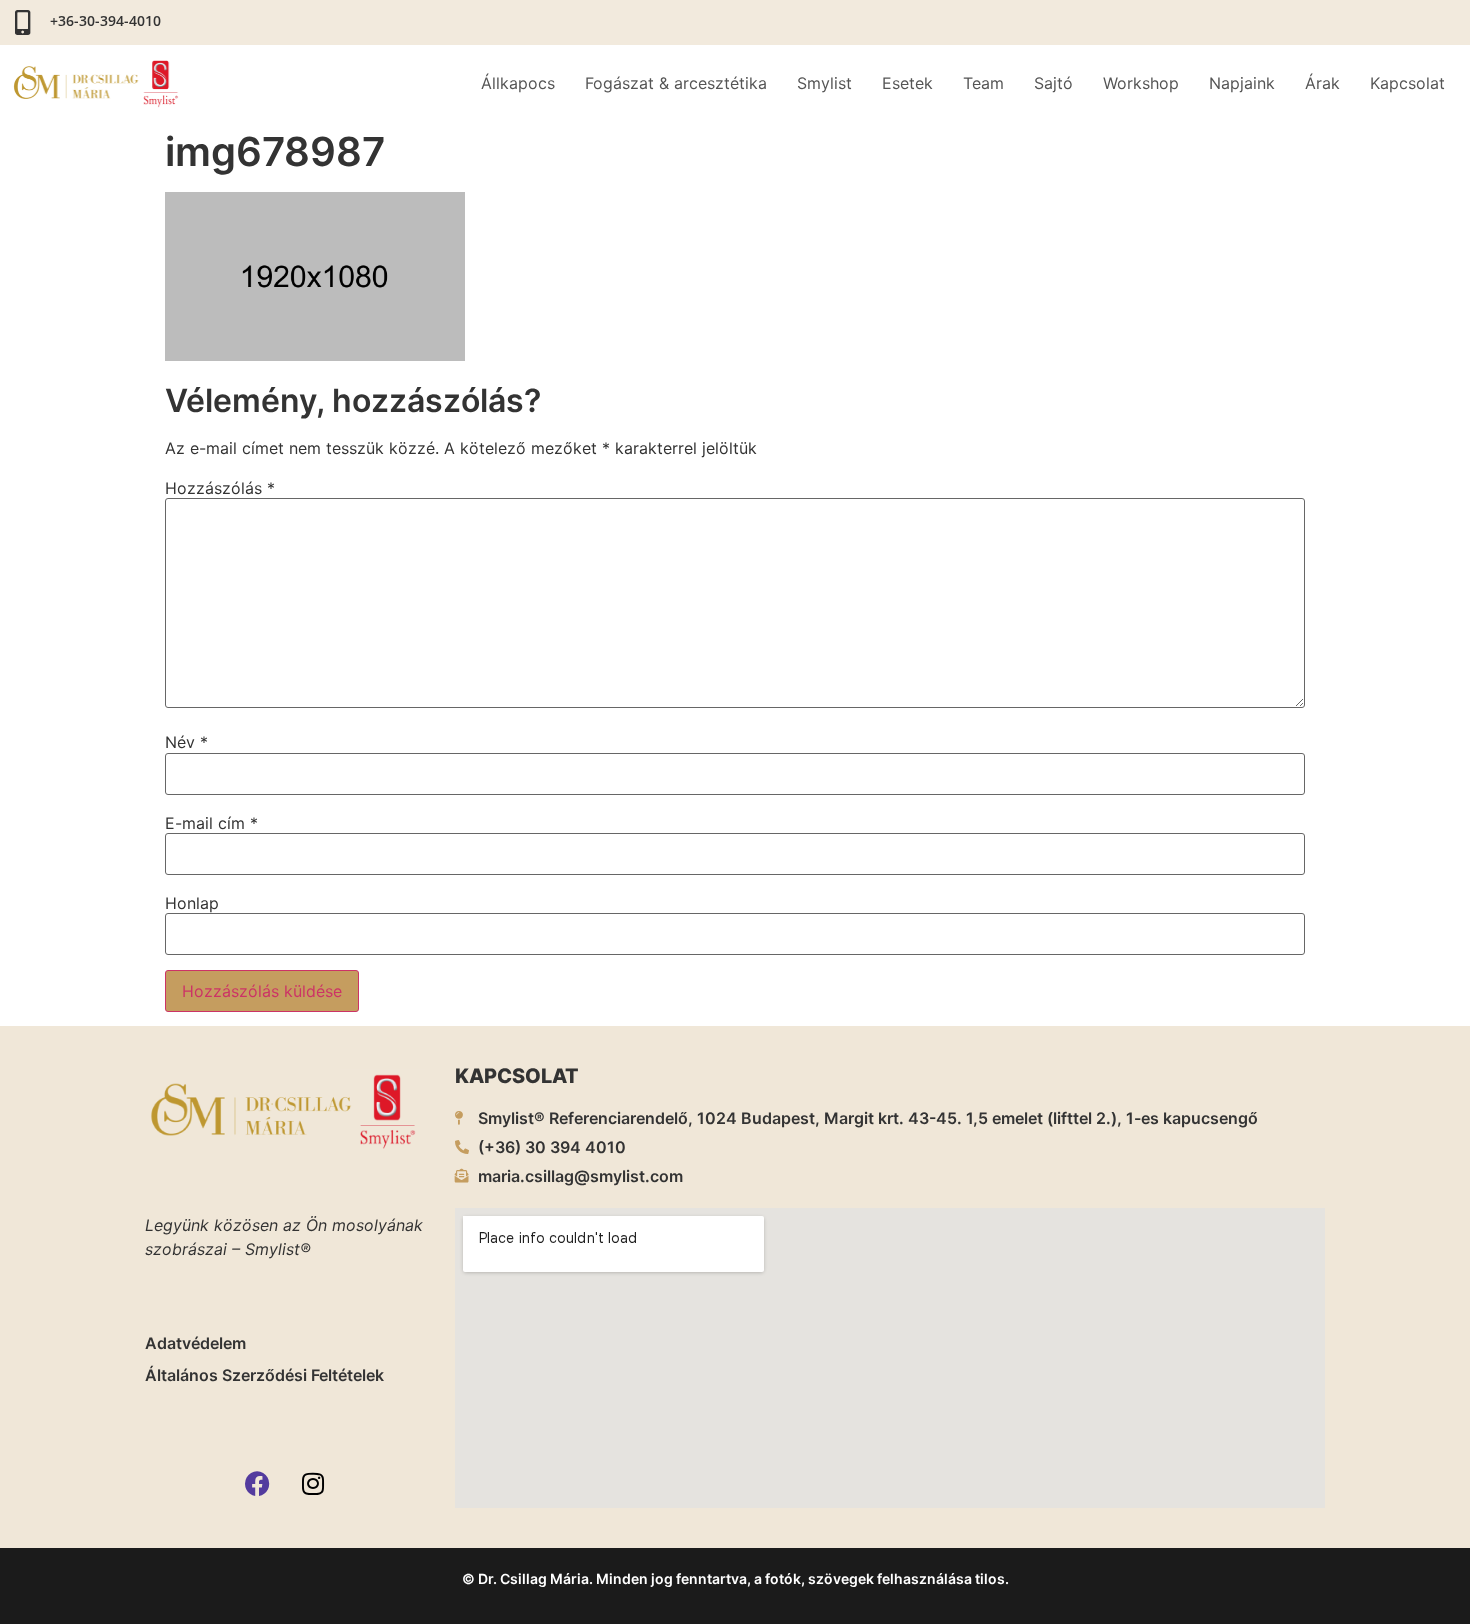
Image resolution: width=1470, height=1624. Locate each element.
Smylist (824, 83)
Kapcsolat (1407, 83)
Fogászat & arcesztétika (676, 83)
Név (186, 742)
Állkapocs (518, 83)
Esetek (907, 83)
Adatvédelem (195, 1343)
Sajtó (1053, 83)
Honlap (192, 903)
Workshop (1141, 83)
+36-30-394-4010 (105, 20)
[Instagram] (313, 1483)
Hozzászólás (220, 488)
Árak (1322, 83)
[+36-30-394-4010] (22, 22)
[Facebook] (258, 1483)
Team (983, 83)
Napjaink (1242, 83)
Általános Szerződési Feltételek (264, 1375)
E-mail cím (211, 823)
